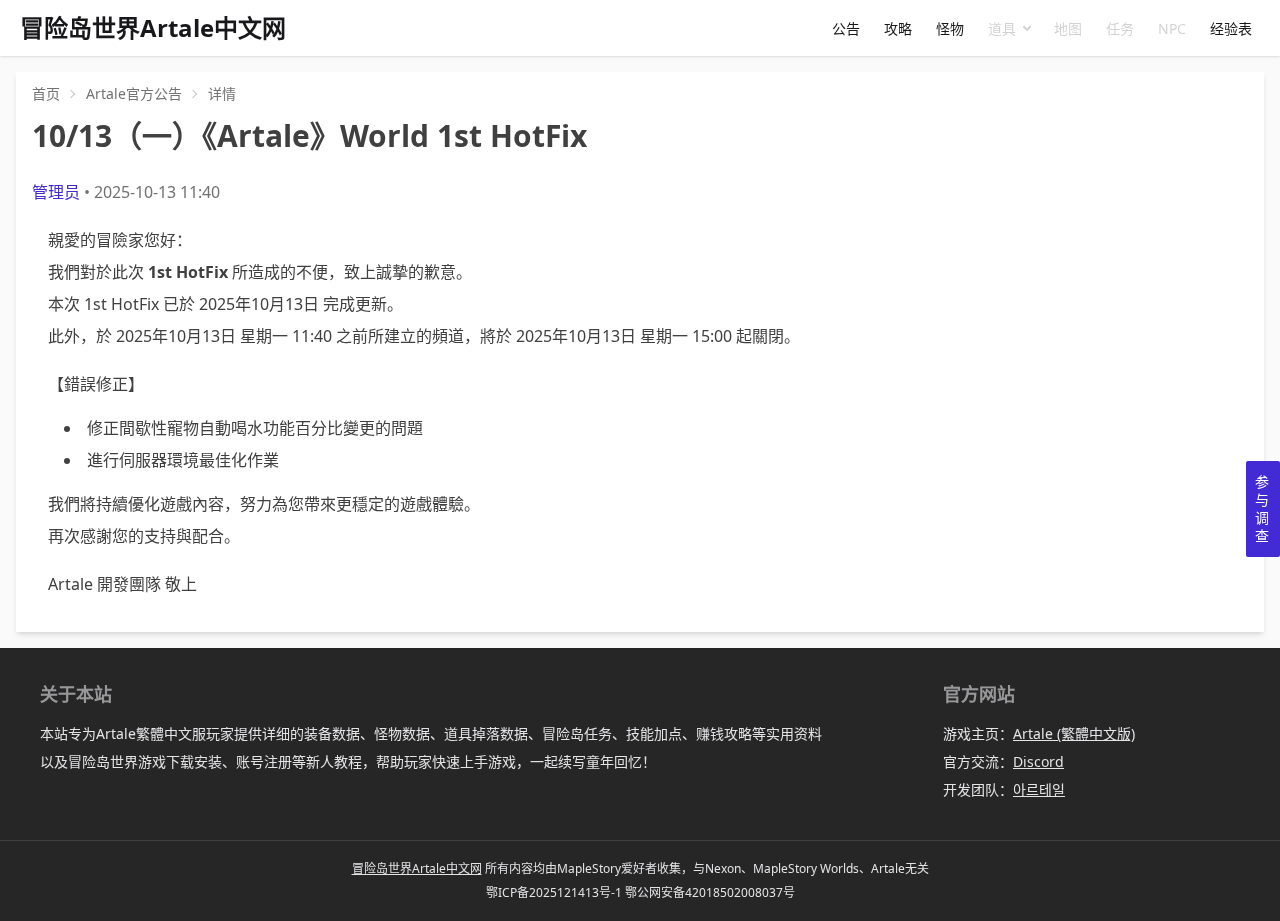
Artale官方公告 (134, 93)
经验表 (1231, 28)
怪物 (950, 28)
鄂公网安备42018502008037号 (710, 892)
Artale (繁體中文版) (1074, 733)
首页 (46, 93)
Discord (1038, 761)
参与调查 (1262, 508)
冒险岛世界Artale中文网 (417, 868)
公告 (846, 28)
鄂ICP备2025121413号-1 (554, 892)
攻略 (898, 28)
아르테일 (1039, 789)
